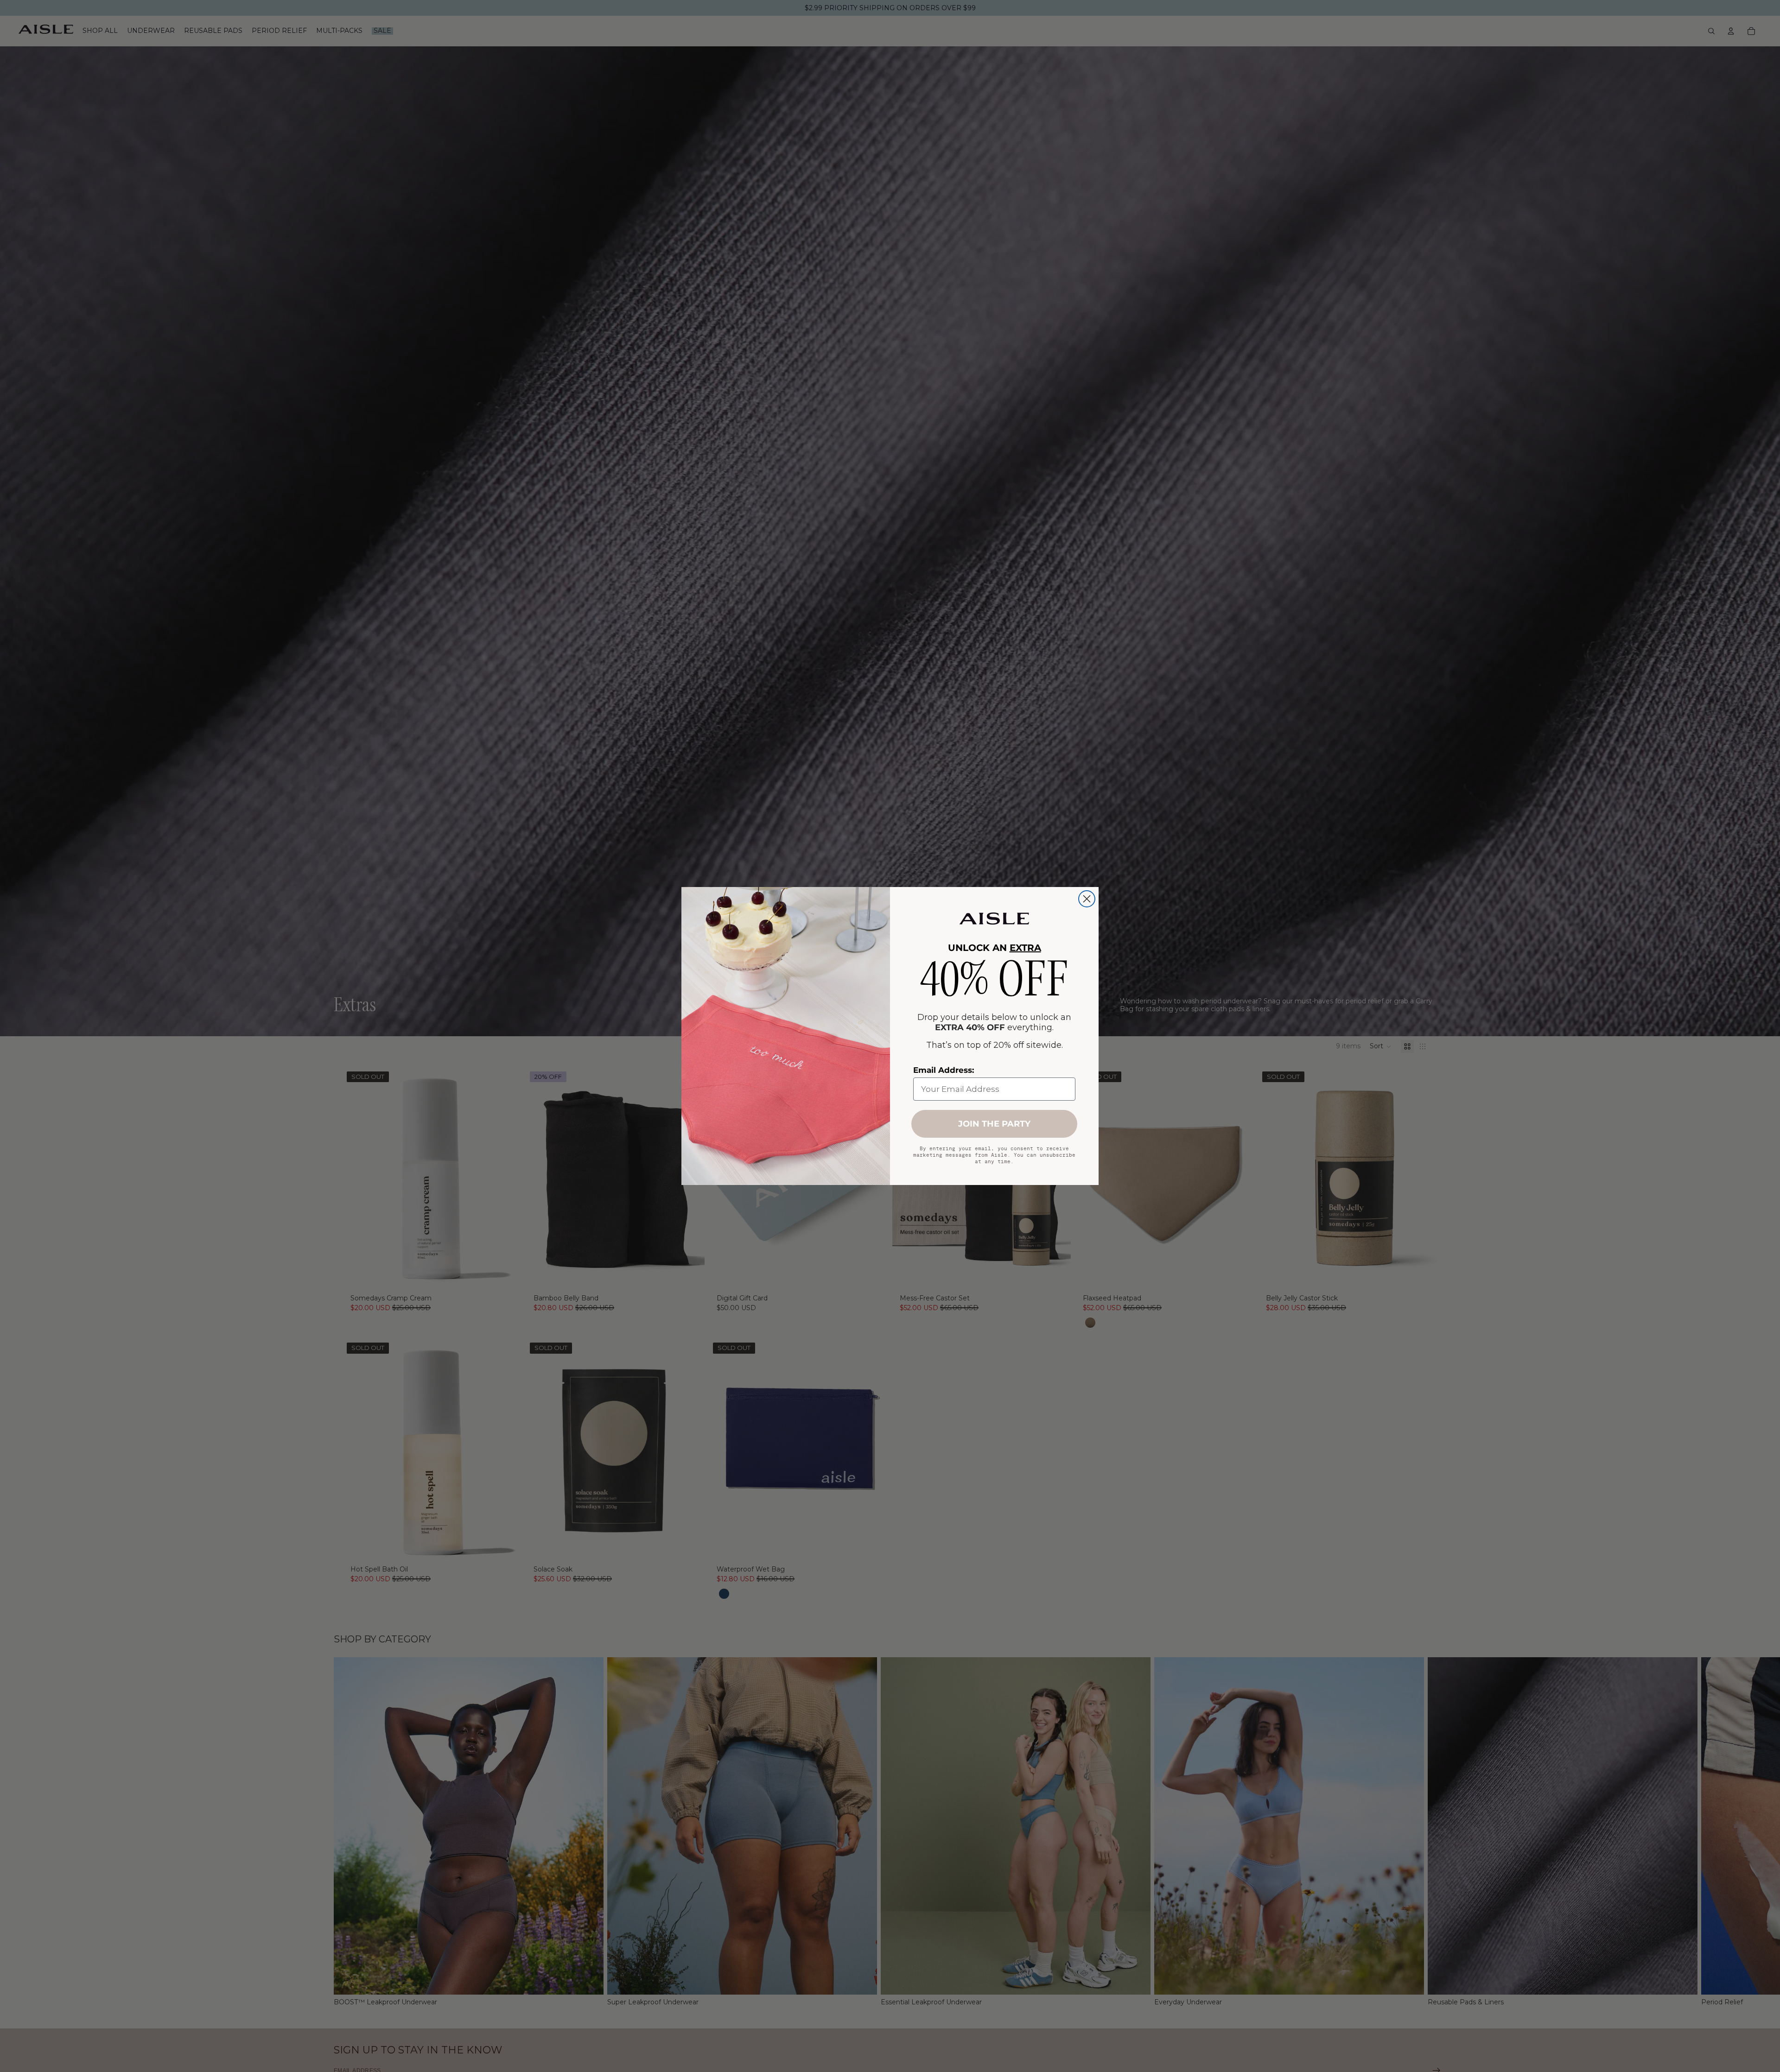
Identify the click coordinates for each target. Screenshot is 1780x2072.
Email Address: (944, 1070)
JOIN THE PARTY (994, 1124)
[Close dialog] (1087, 899)
